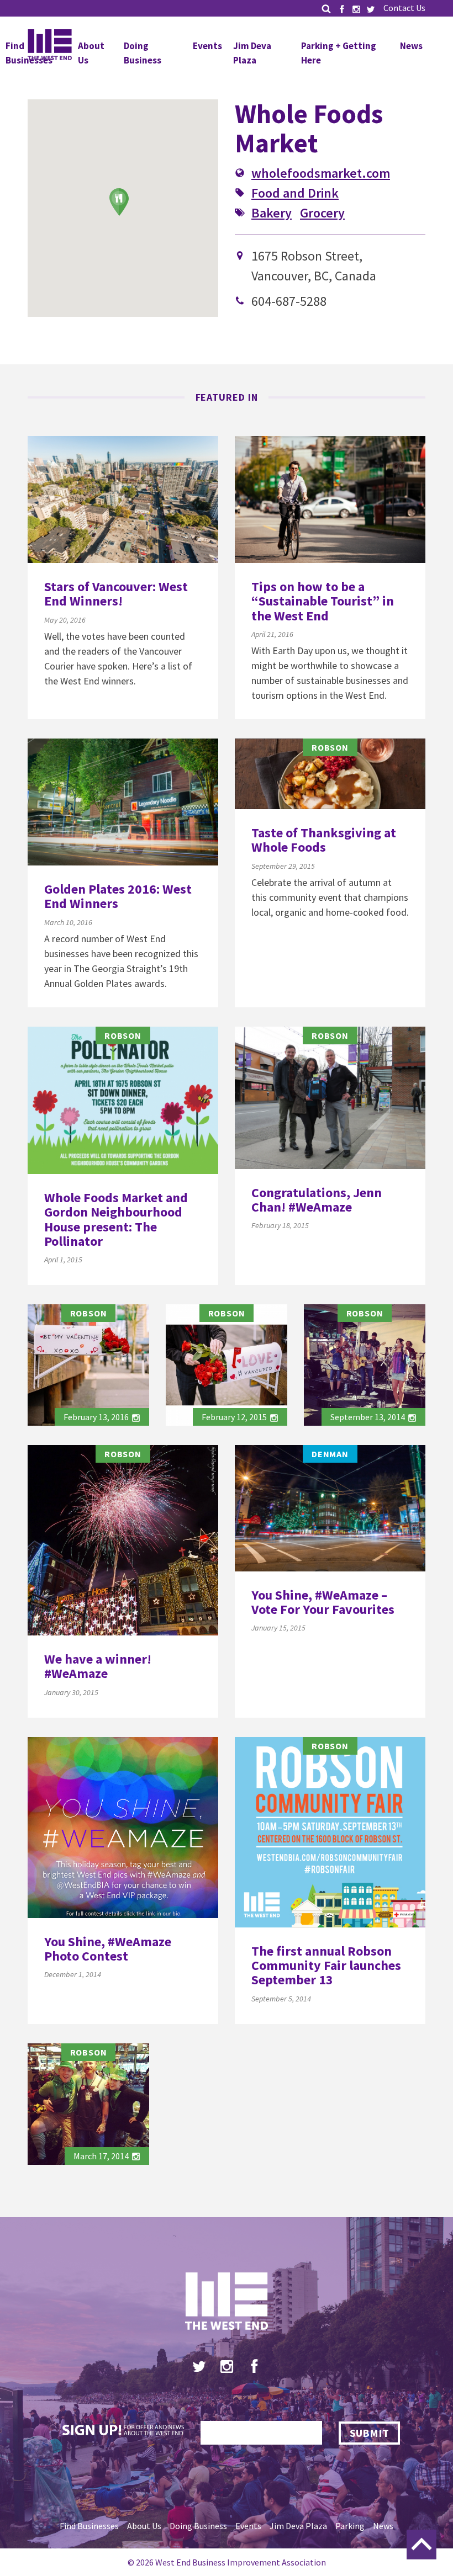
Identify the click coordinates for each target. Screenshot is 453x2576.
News (411, 46)
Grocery (322, 213)
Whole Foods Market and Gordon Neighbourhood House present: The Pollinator (116, 1219)
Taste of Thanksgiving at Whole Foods (324, 840)
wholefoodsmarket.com (321, 173)
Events (207, 46)
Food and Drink (295, 193)
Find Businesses (89, 2526)
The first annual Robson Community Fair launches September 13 (326, 1966)
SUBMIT (369, 2433)
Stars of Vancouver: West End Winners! (116, 594)
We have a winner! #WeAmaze (98, 1666)
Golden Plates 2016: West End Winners (118, 896)
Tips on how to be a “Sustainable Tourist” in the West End (323, 601)
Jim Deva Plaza (252, 53)
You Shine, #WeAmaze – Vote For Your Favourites (323, 1602)
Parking (350, 2526)
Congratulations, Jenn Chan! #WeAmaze (317, 1200)
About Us (144, 2526)
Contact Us (404, 8)
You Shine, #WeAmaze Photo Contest (108, 1949)
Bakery (272, 213)
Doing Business (143, 53)
